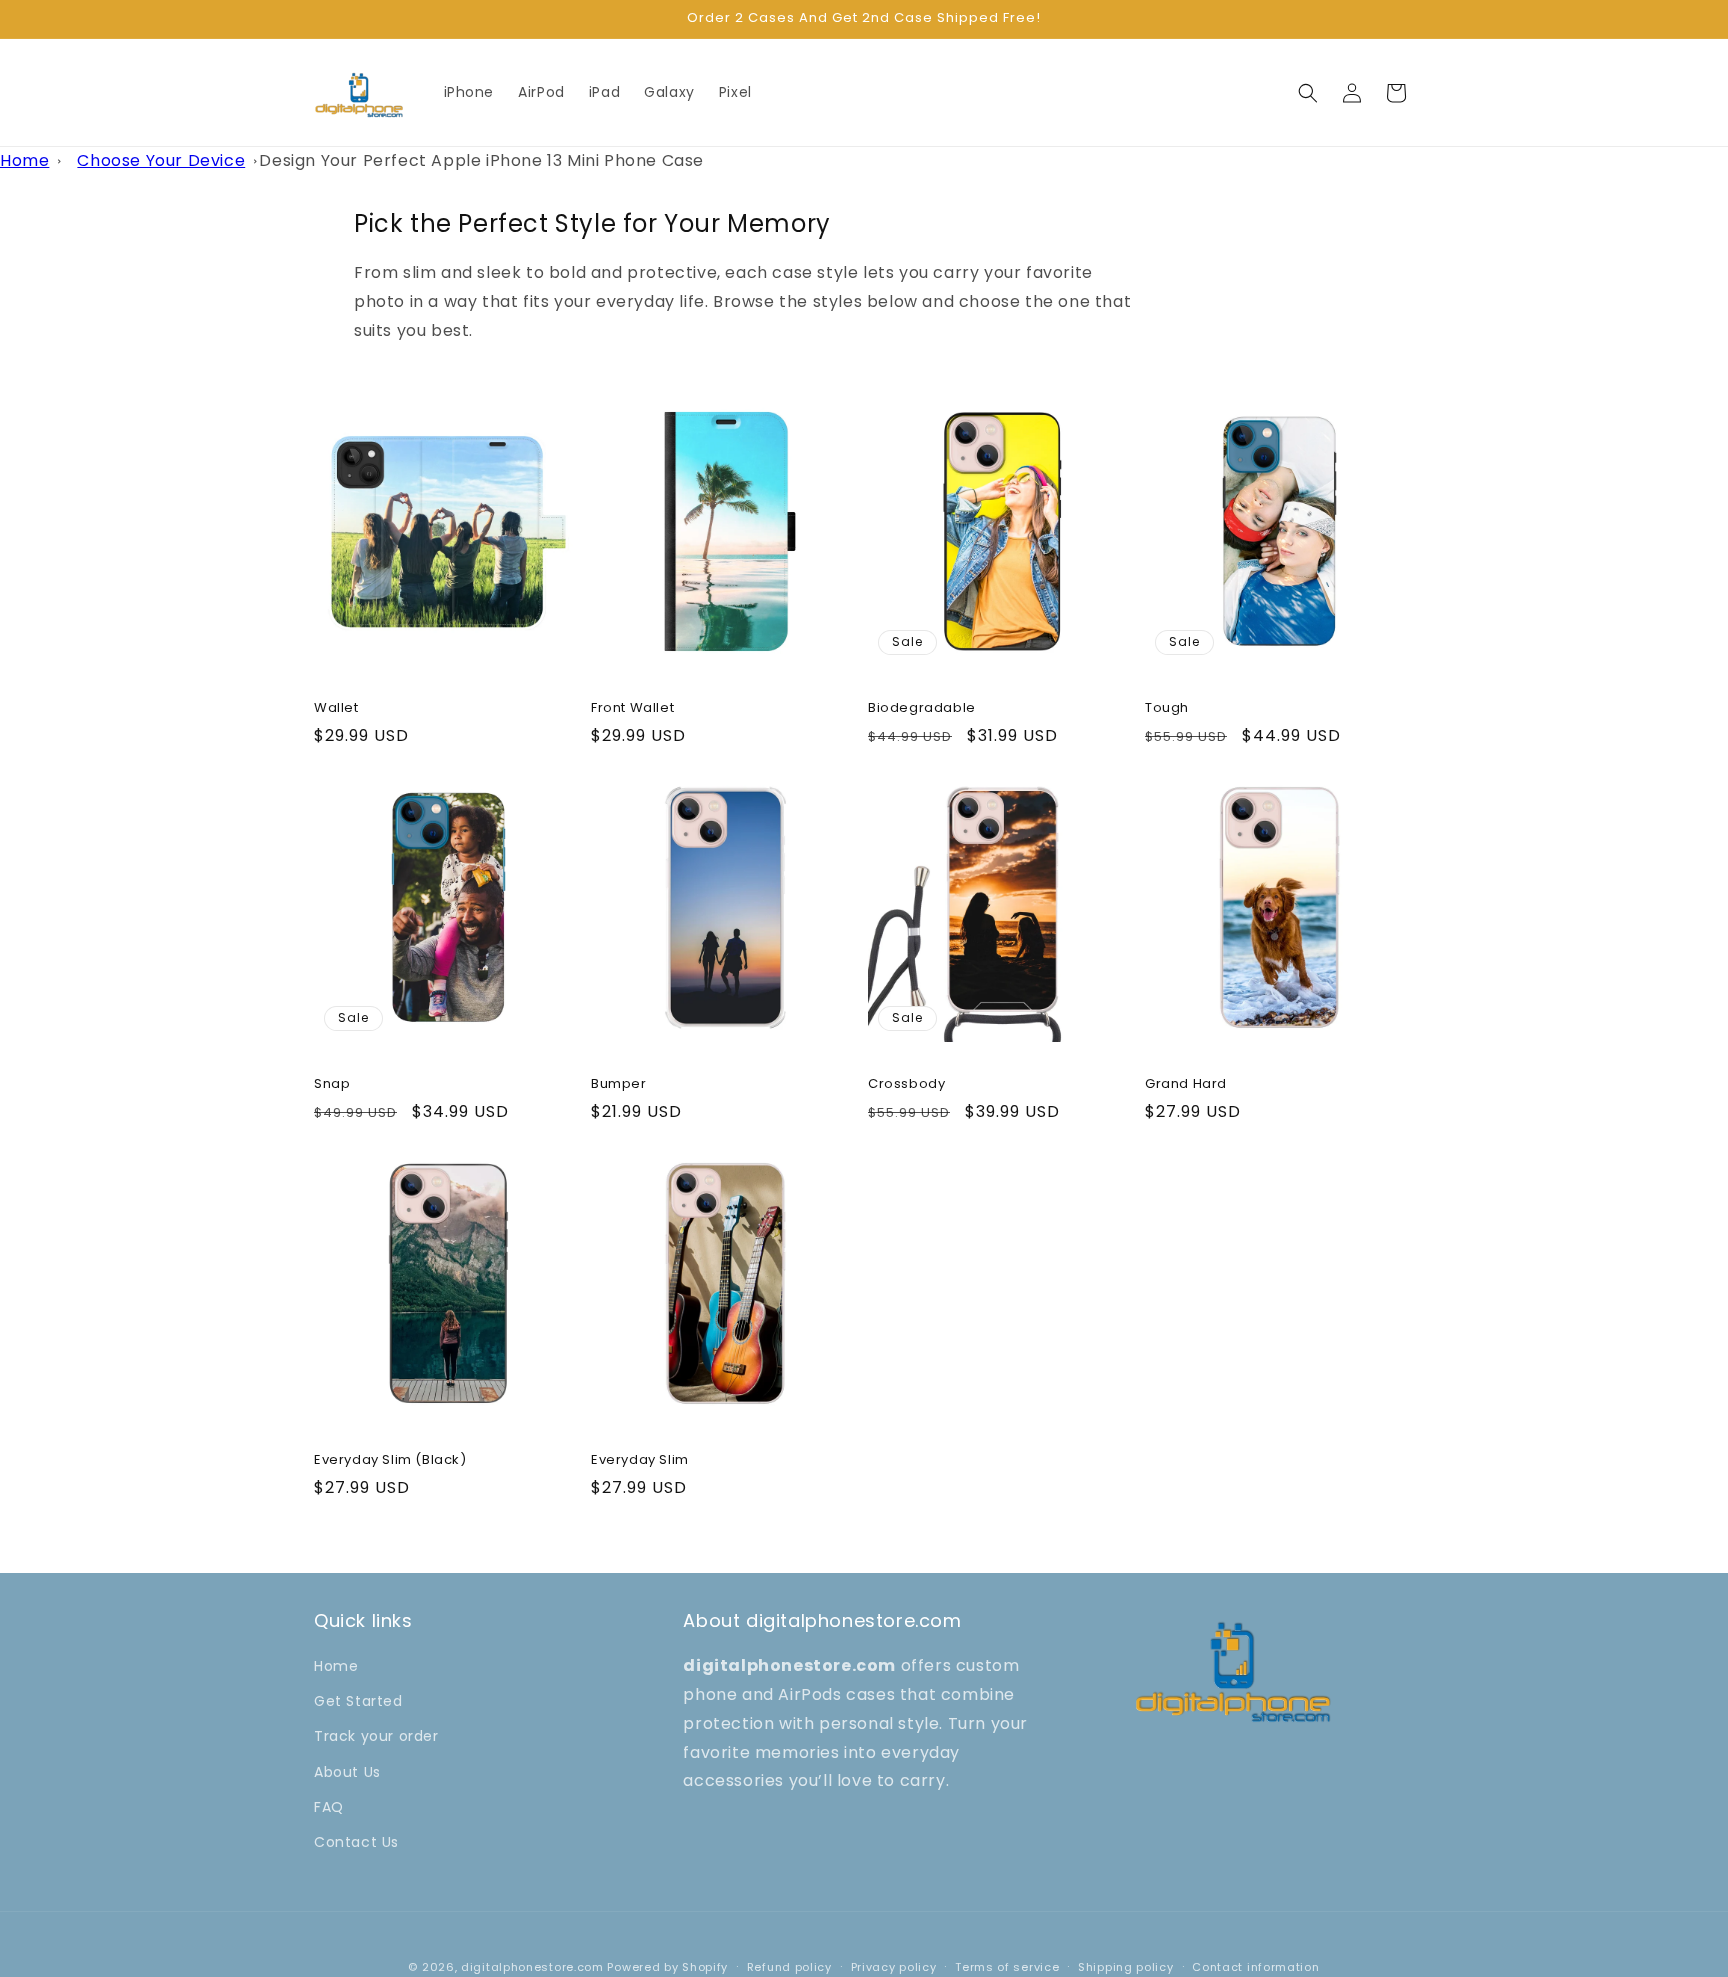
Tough (1167, 708)
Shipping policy (1126, 1966)
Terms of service (1007, 1966)
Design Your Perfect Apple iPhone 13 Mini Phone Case (481, 160)
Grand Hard (1186, 1084)
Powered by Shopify (667, 1967)
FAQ (329, 1807)
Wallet (336, 708)
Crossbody (906, 1084)
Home (24, 160)
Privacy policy (894, 1966)
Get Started (358, 1702)
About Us (347, 1772)
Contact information (1255, 1966)
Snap (332, 1084)
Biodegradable (922, 708)
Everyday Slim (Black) (390, 1460)
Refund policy (789, 1966)
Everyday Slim (640, 1460)
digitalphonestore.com (532, 1967)
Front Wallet (632, 708)
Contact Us (356, 1842)
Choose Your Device (161, 160)
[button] (1308, 93)
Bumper (619, 1084)
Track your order (376, 1737)
